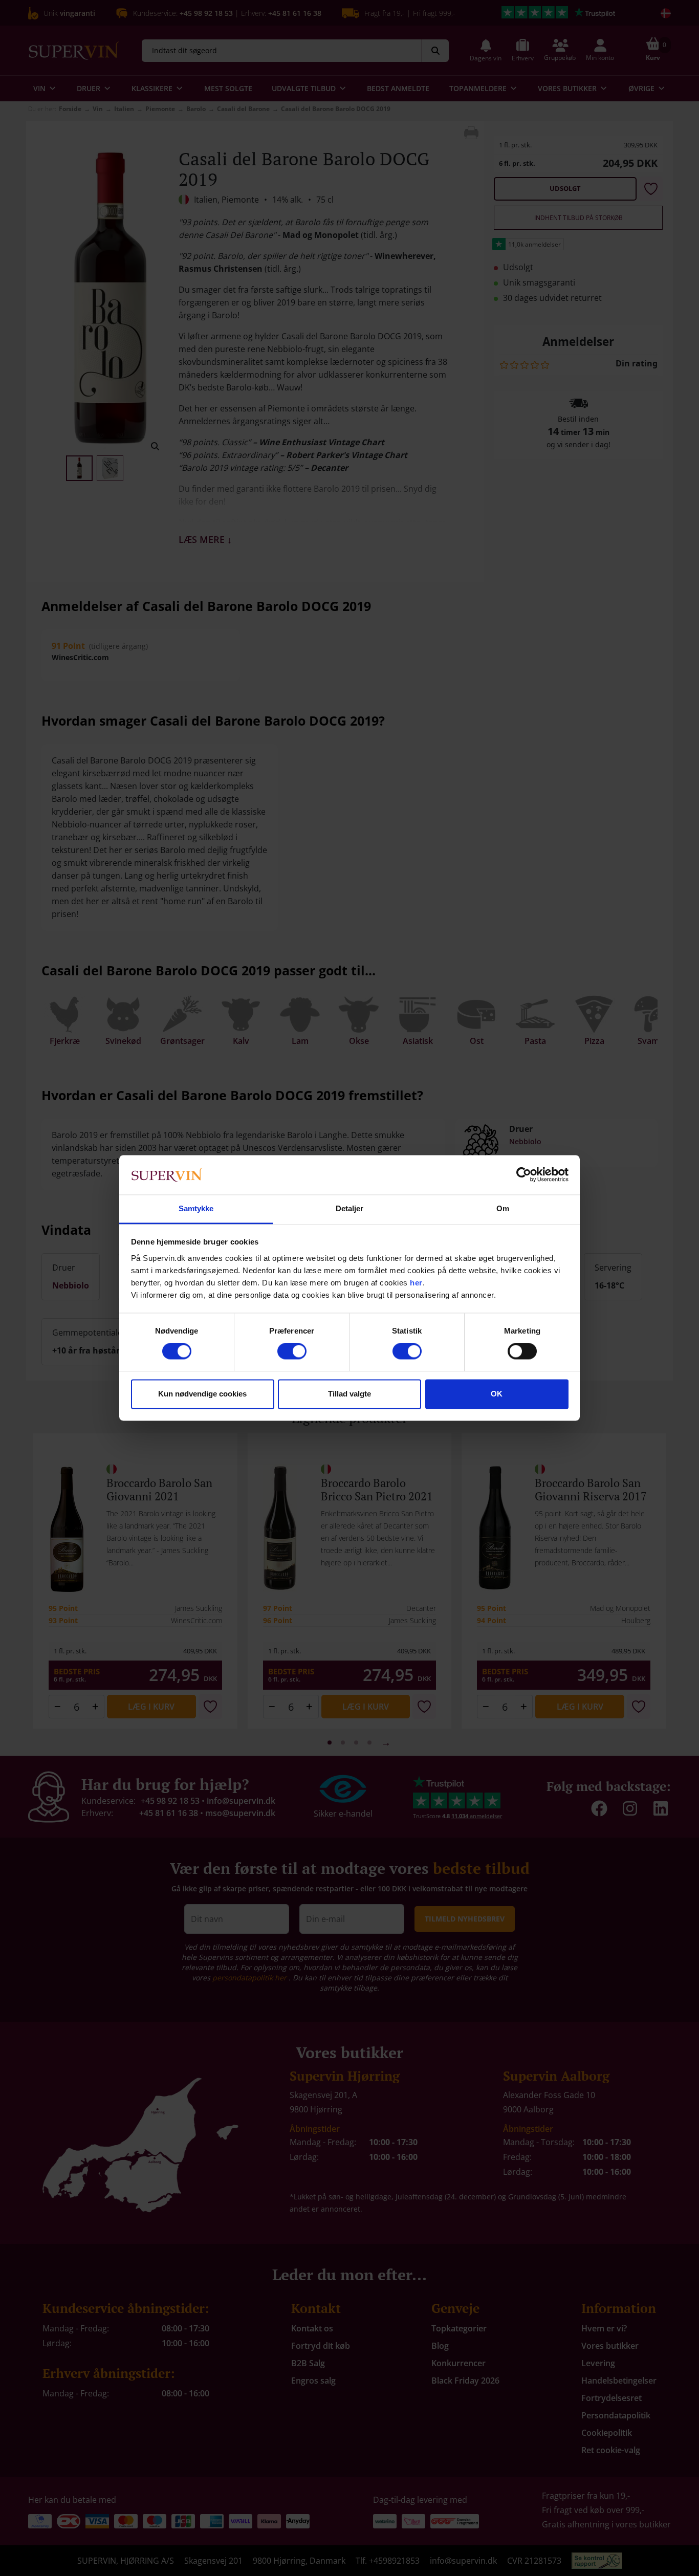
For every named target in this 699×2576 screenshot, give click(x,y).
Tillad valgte (349, 1394)
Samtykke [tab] (196, 1208)
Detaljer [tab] (350, 1208)
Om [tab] (503, 1208)
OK (497, 1394)
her (416, 1283)
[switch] (292, 1351)
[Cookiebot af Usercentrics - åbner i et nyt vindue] (524, 1175)
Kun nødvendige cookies (202, 1394)
